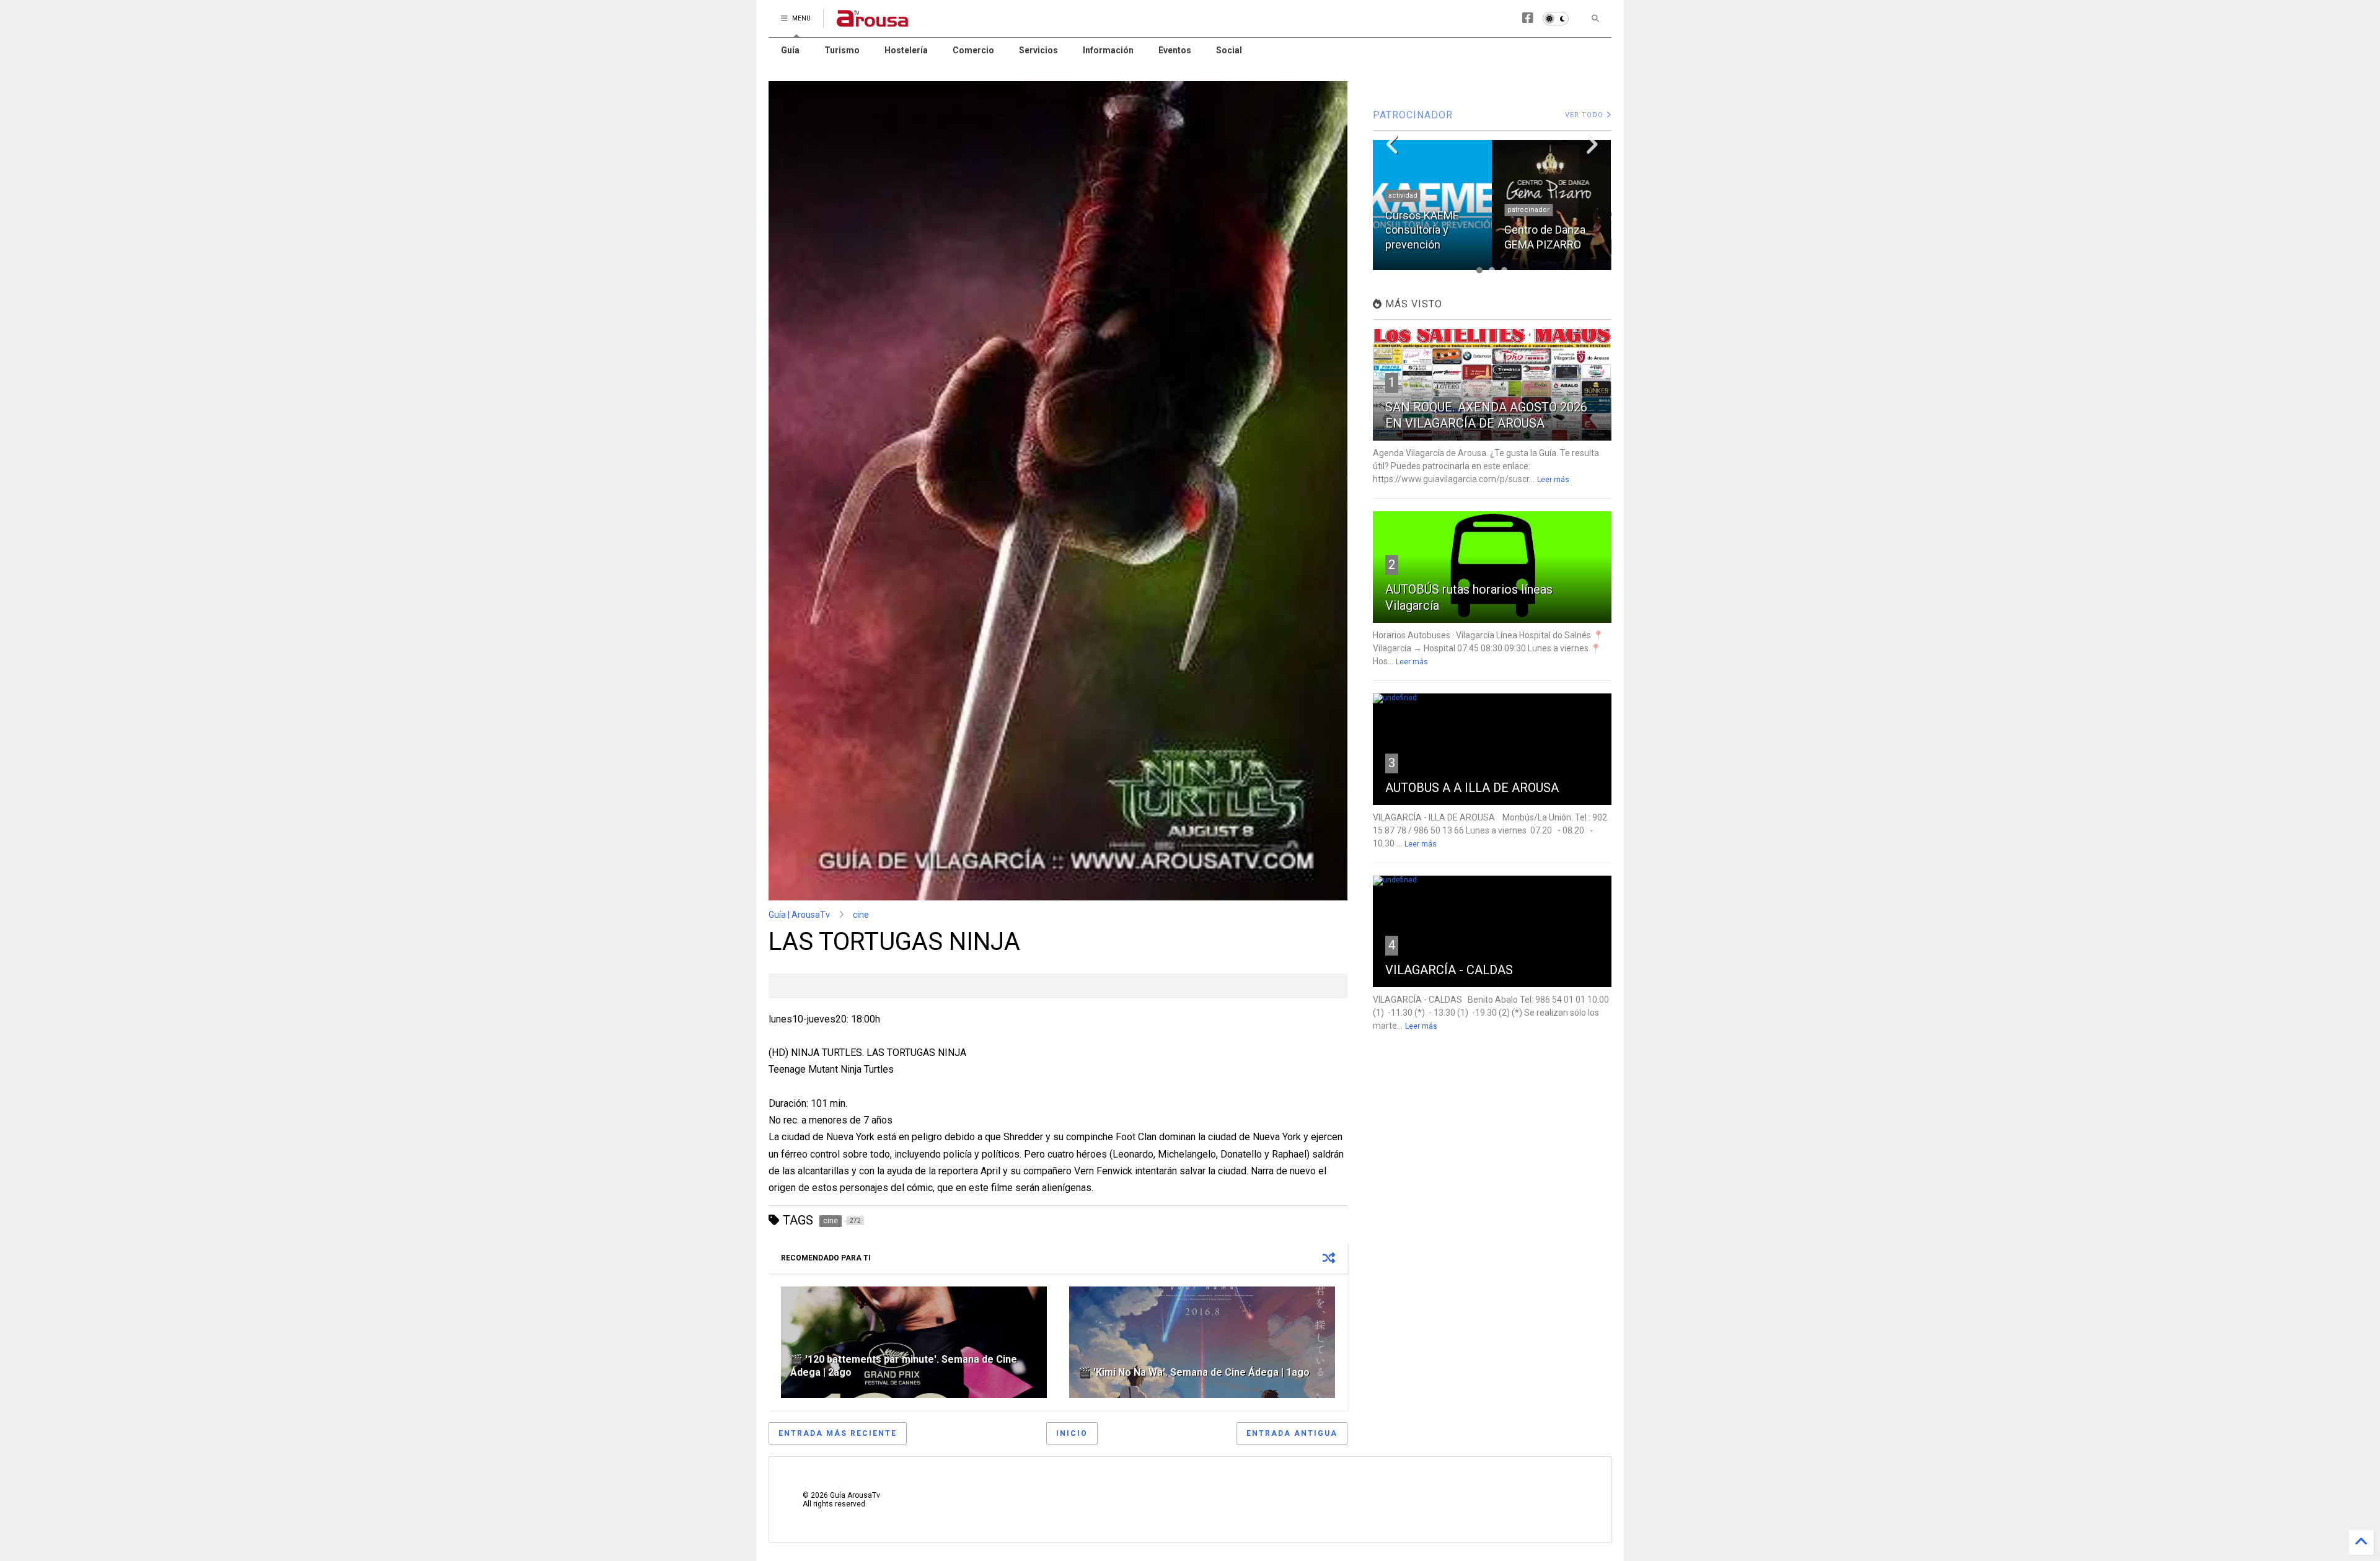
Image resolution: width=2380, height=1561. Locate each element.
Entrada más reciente (838, 1433)
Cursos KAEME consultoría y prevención (1422, 230)
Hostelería (906, 50)
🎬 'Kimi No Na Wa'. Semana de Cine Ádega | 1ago (1194, 1372)
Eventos (1175, 50)
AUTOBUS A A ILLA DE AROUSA (1472, 788)
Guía (790, 50)
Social (1229, 50)
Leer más (1553, 480)
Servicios (1038, 50)
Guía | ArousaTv (799, 915)
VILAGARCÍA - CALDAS (1449, 970)
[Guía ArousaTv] (873, 22)
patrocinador (1528, 210)
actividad (1403, 196)
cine (861, 915)
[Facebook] (1528, 18)
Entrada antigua (1292, 1433)
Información (1108, 50)
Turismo (842, 50)
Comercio (973, 50)
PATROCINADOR (1413, 115)
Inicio (1072, 1433)
